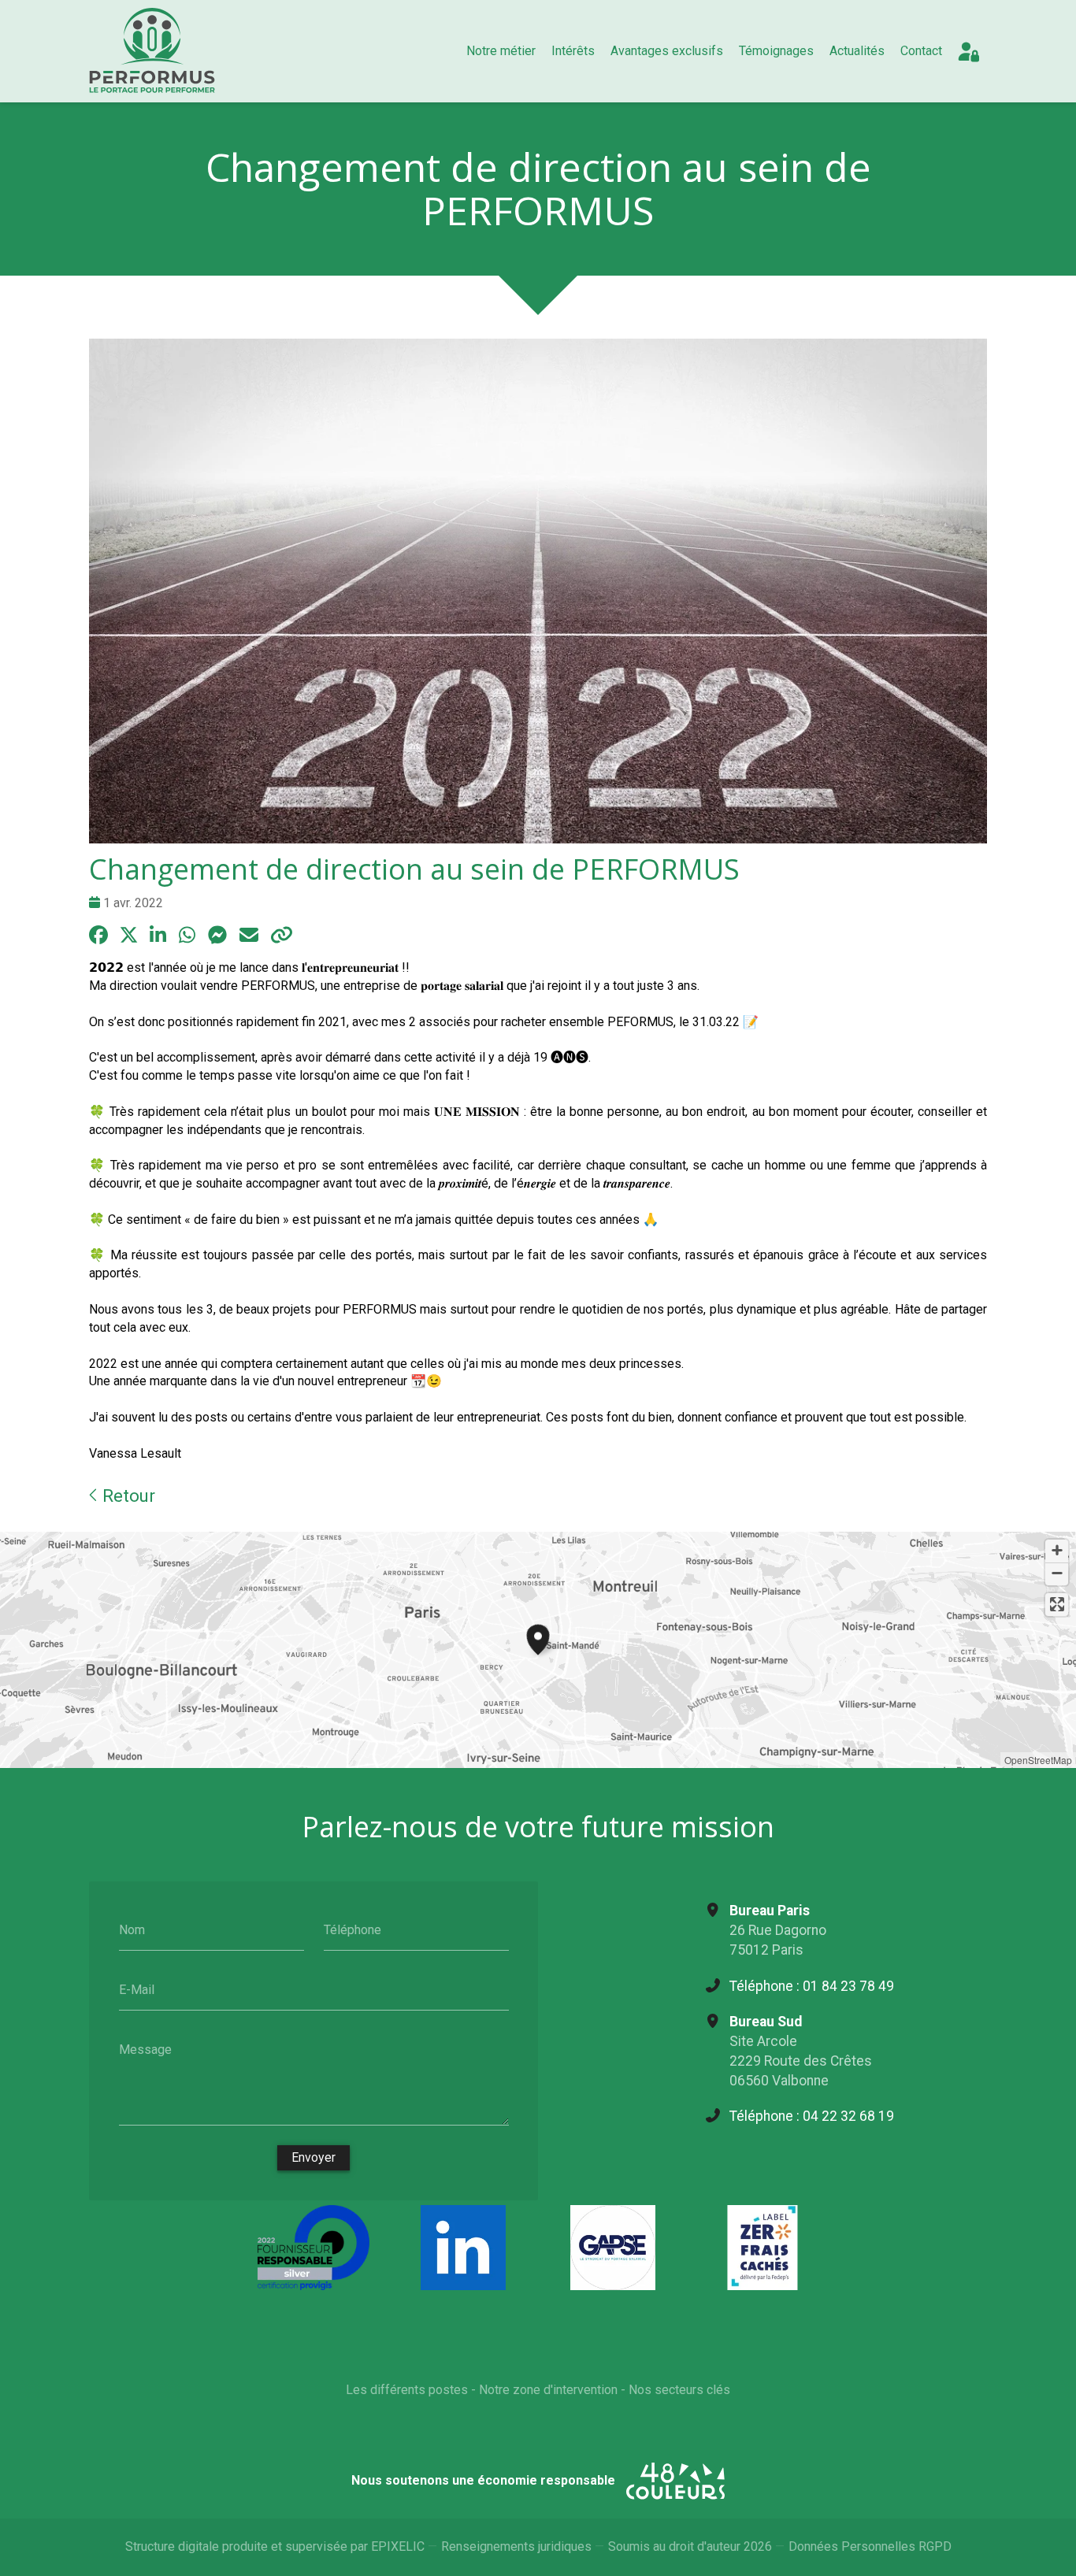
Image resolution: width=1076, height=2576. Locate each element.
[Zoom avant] (1057, 1551)
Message (145, 2049)
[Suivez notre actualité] (463, 2248)
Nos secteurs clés (679, 2390)
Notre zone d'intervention (548, 2390)
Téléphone (352, 1930)
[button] (538, 1637)
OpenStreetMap (1038, 1760)
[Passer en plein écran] (1057, 1605)
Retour (126, 1496)
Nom (132, 1930)
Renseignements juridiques (516, 2546)
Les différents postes (407, 2390)
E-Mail (137, 1990)
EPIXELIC (398, 2546)
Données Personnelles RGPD (870, 2546)
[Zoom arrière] (1057, 1574)
